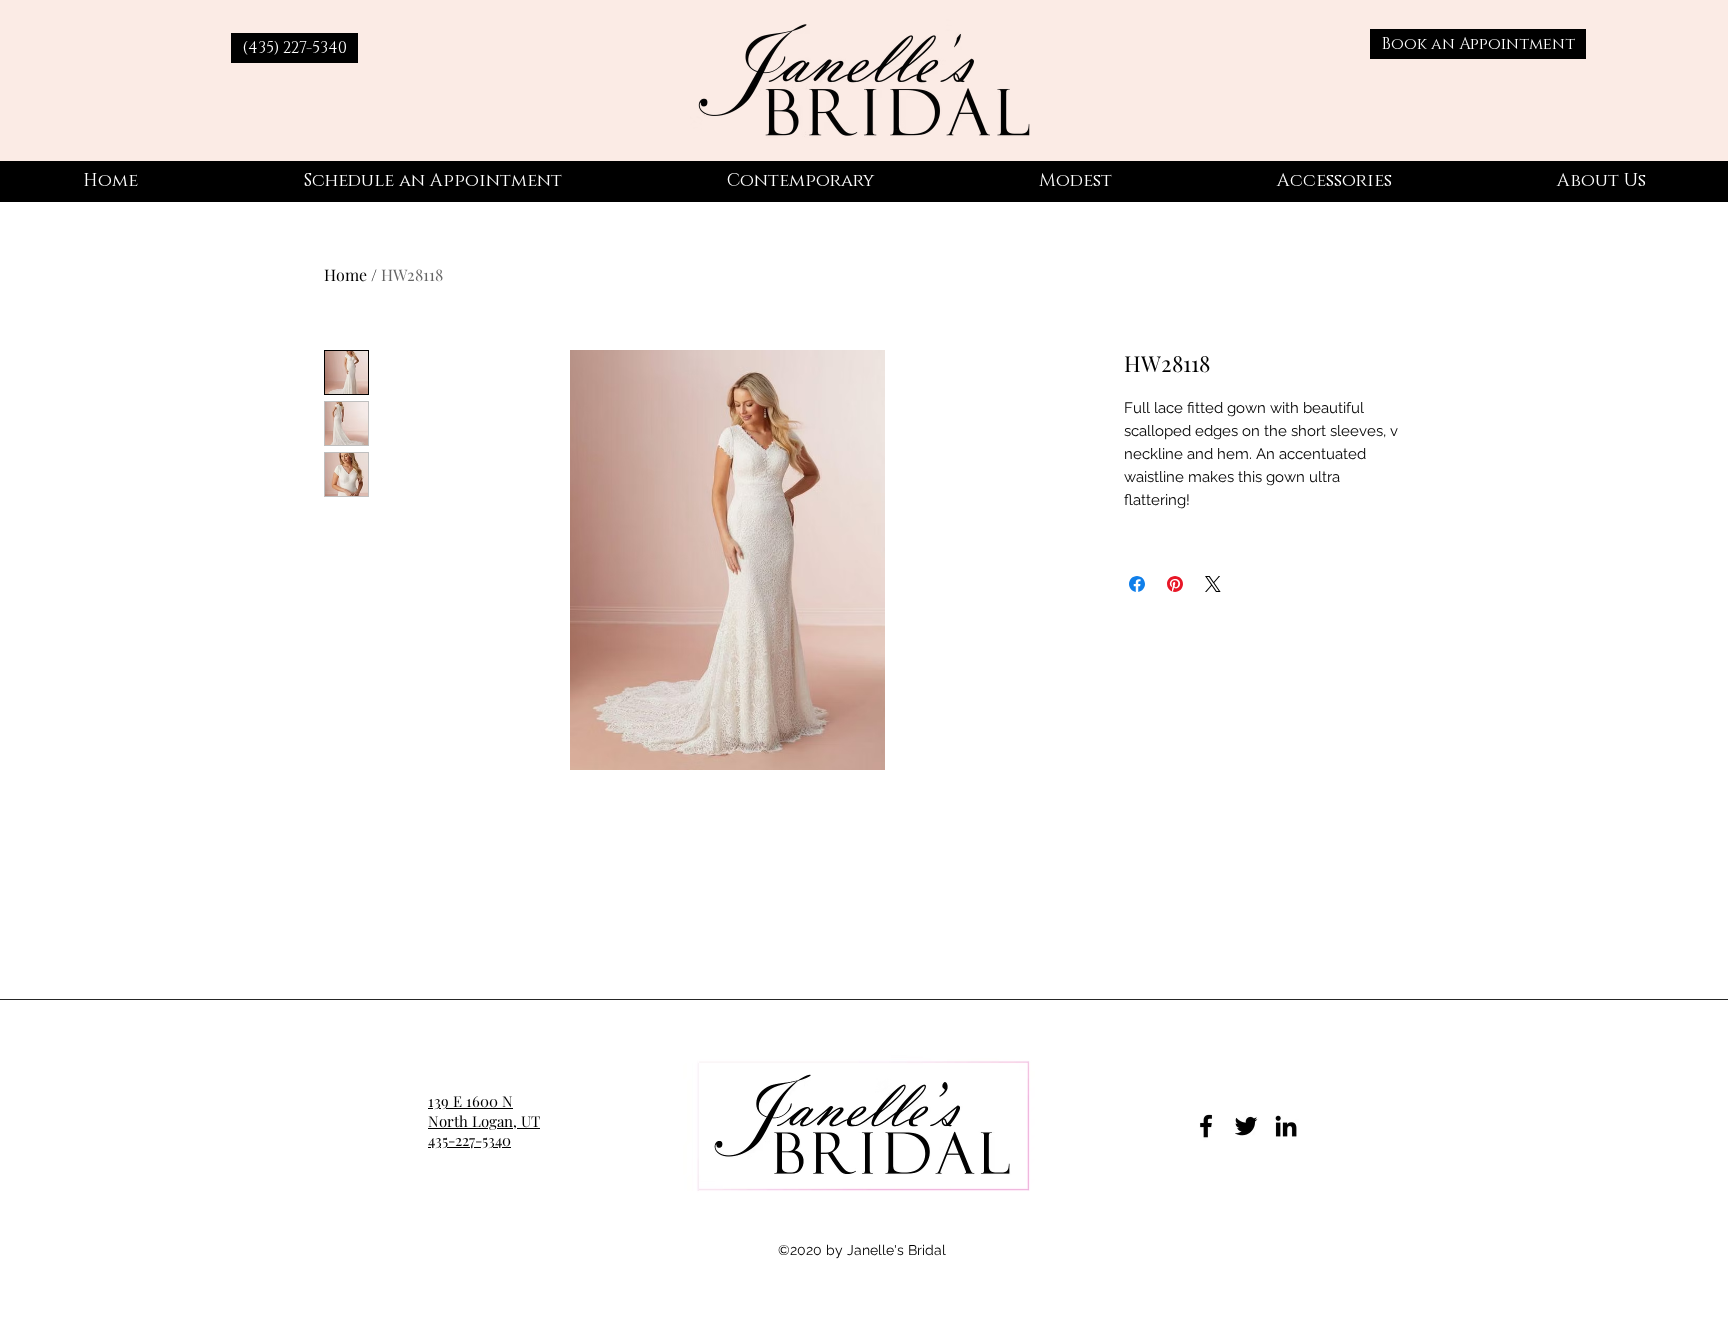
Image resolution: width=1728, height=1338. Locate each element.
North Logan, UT (484, 1121)
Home (345, 274)
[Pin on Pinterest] (1175, 584)
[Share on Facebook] (1137, 584)
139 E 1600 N (470, 1101)
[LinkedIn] (1286, 1126)
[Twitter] (1246, 1126)
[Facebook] (1206, 1126)
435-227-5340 (469, 1140)
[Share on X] (1213, 584)
